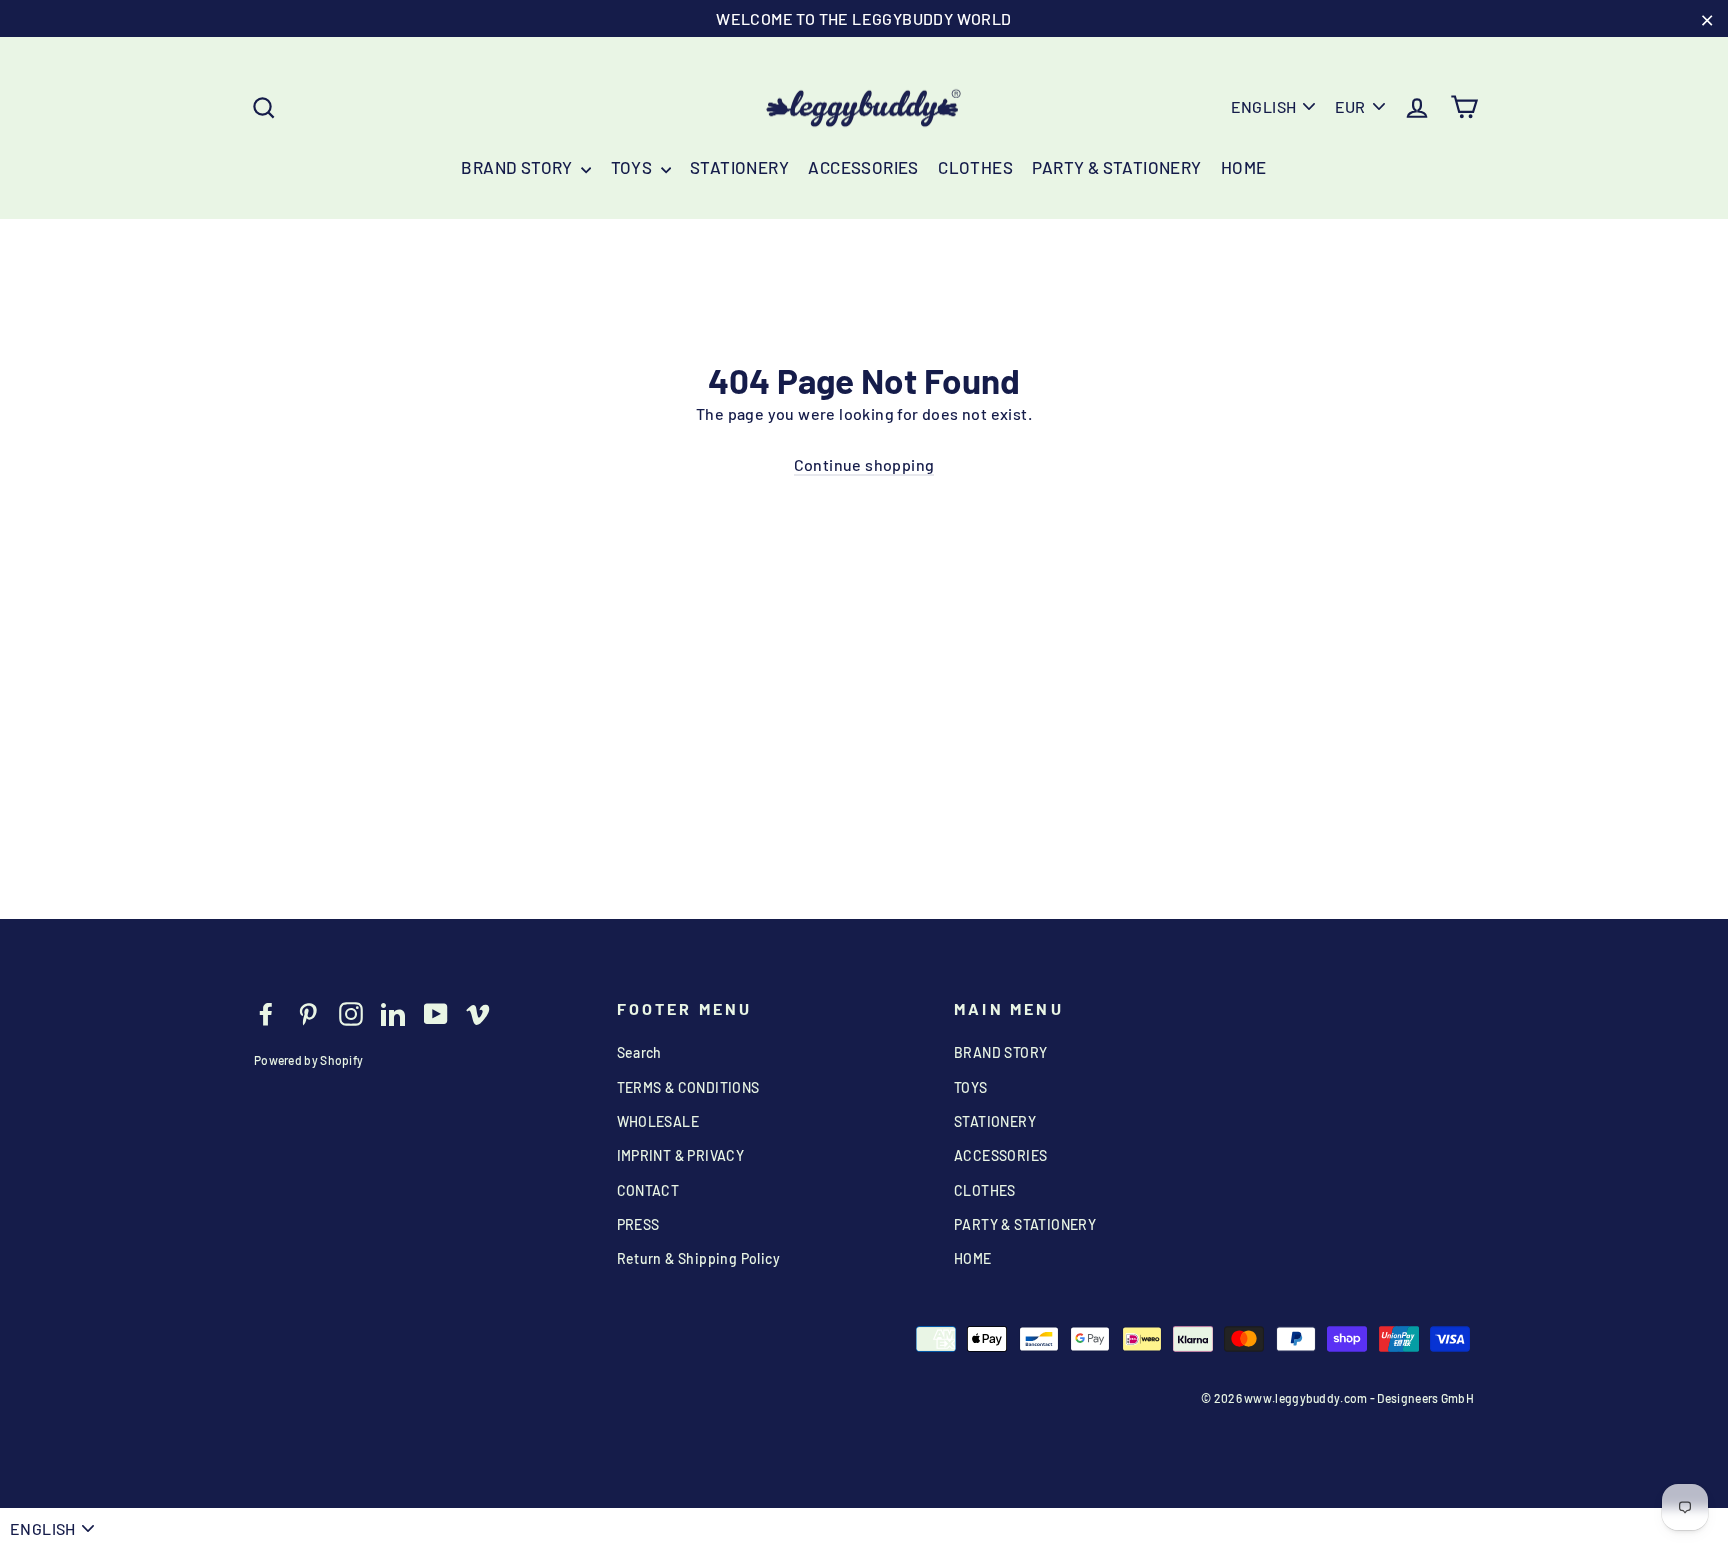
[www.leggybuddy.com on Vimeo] (478, 1012)
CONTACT (648, 1190)
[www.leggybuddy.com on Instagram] (351, 1012)
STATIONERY (739, 167)
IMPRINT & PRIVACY (681, 1155)
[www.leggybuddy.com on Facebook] (266, 1012)
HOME (1244, 167)
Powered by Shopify (308, 1060)
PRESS (638, 1224)
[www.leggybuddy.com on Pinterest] (308, 1012)
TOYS (633, 167)
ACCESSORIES (863, 167)
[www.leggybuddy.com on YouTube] (436, 1012)
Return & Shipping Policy (699, 1258)
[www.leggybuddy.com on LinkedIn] (393, 1012)
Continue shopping (864, 464)
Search (639, 1052)
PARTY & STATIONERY (1116, 167)
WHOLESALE (658, 1121)
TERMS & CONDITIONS (688, 1087)
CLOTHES (975, 167)
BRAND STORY (518, 167)
